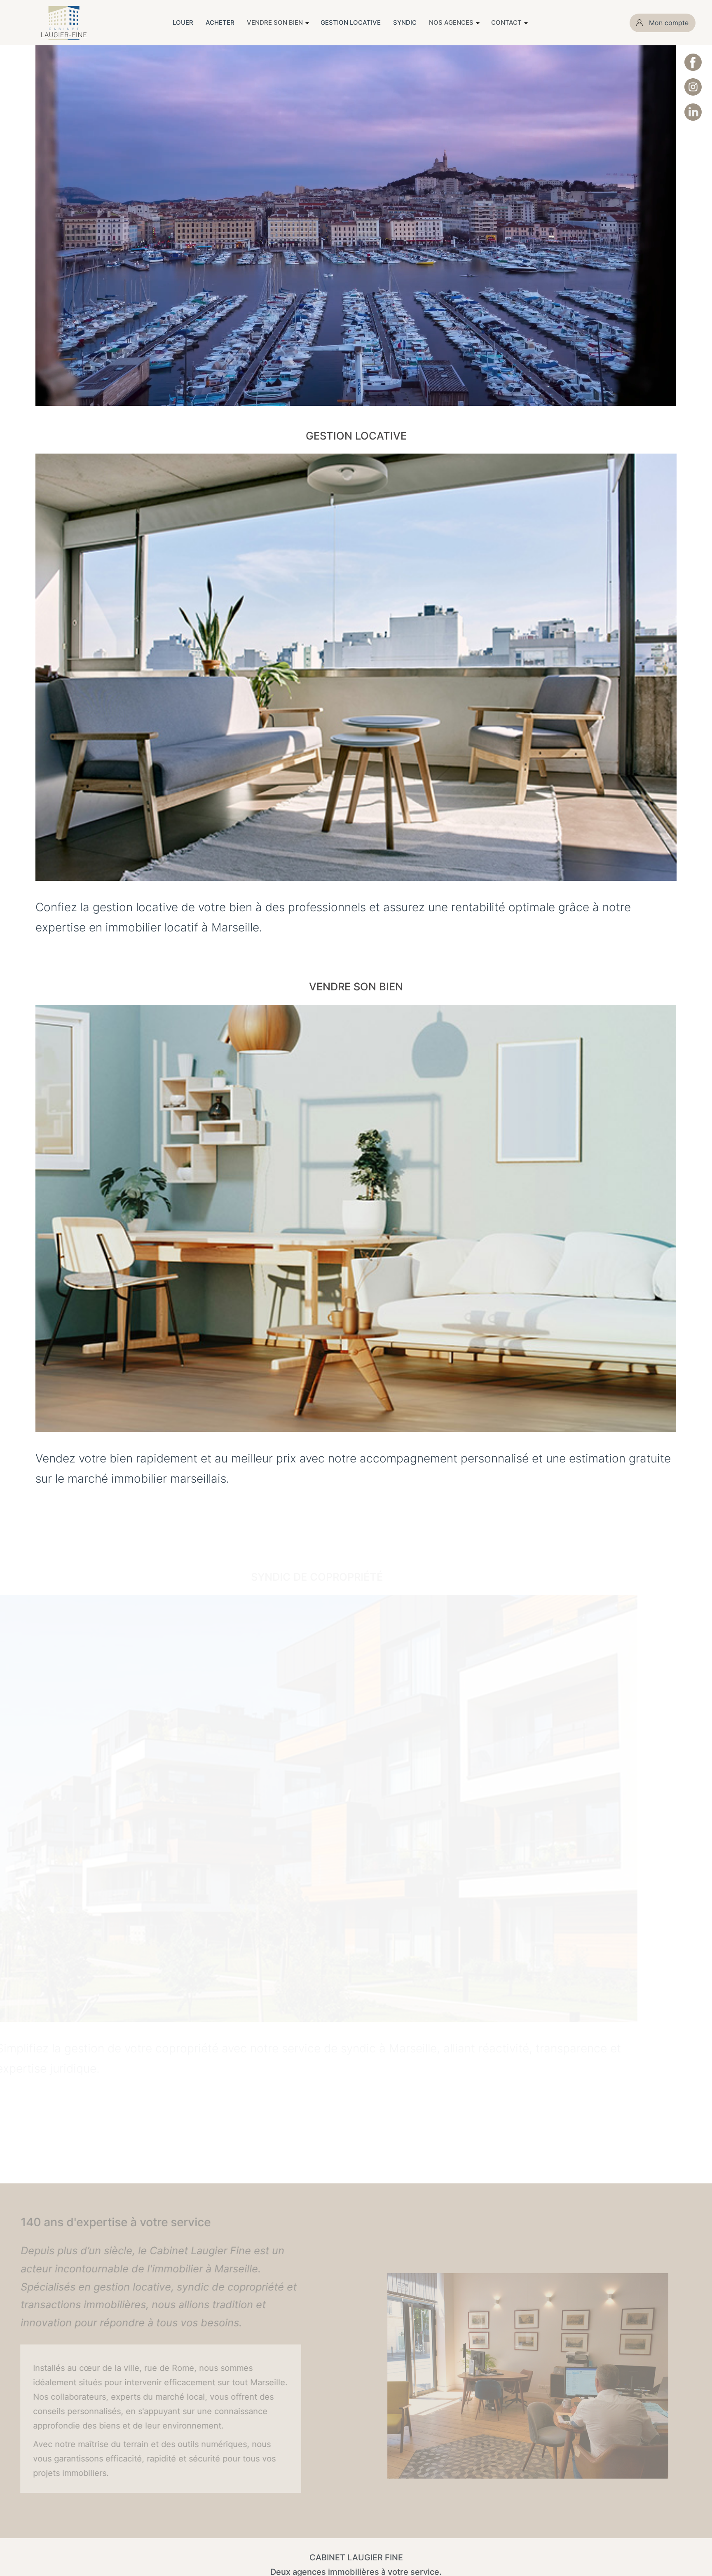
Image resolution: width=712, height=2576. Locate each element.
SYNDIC (405, 22)
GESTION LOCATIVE (351, 22)
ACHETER (220, 22)
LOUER (183, 22)
